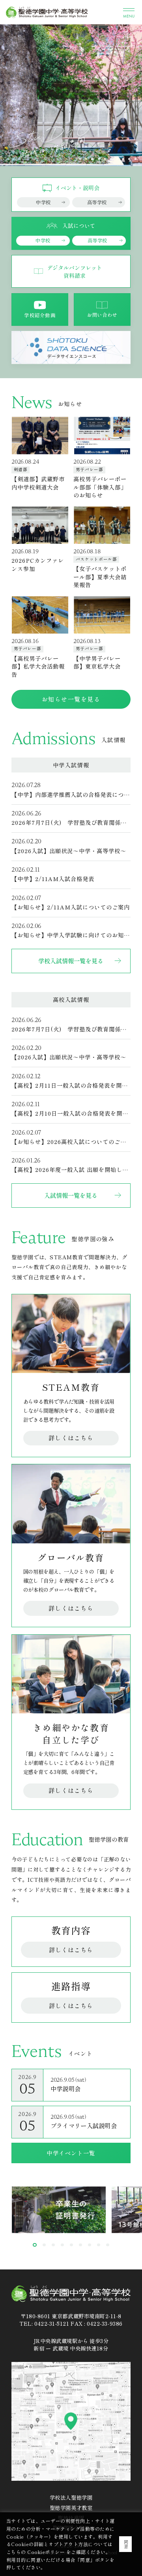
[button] (99, 159)
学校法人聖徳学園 (71, 2497)
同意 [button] (126, 2544)
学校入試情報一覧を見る (71, 961)
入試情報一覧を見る (71, 1195)
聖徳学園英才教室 (71, 2508)
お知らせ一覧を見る (71, 699)
